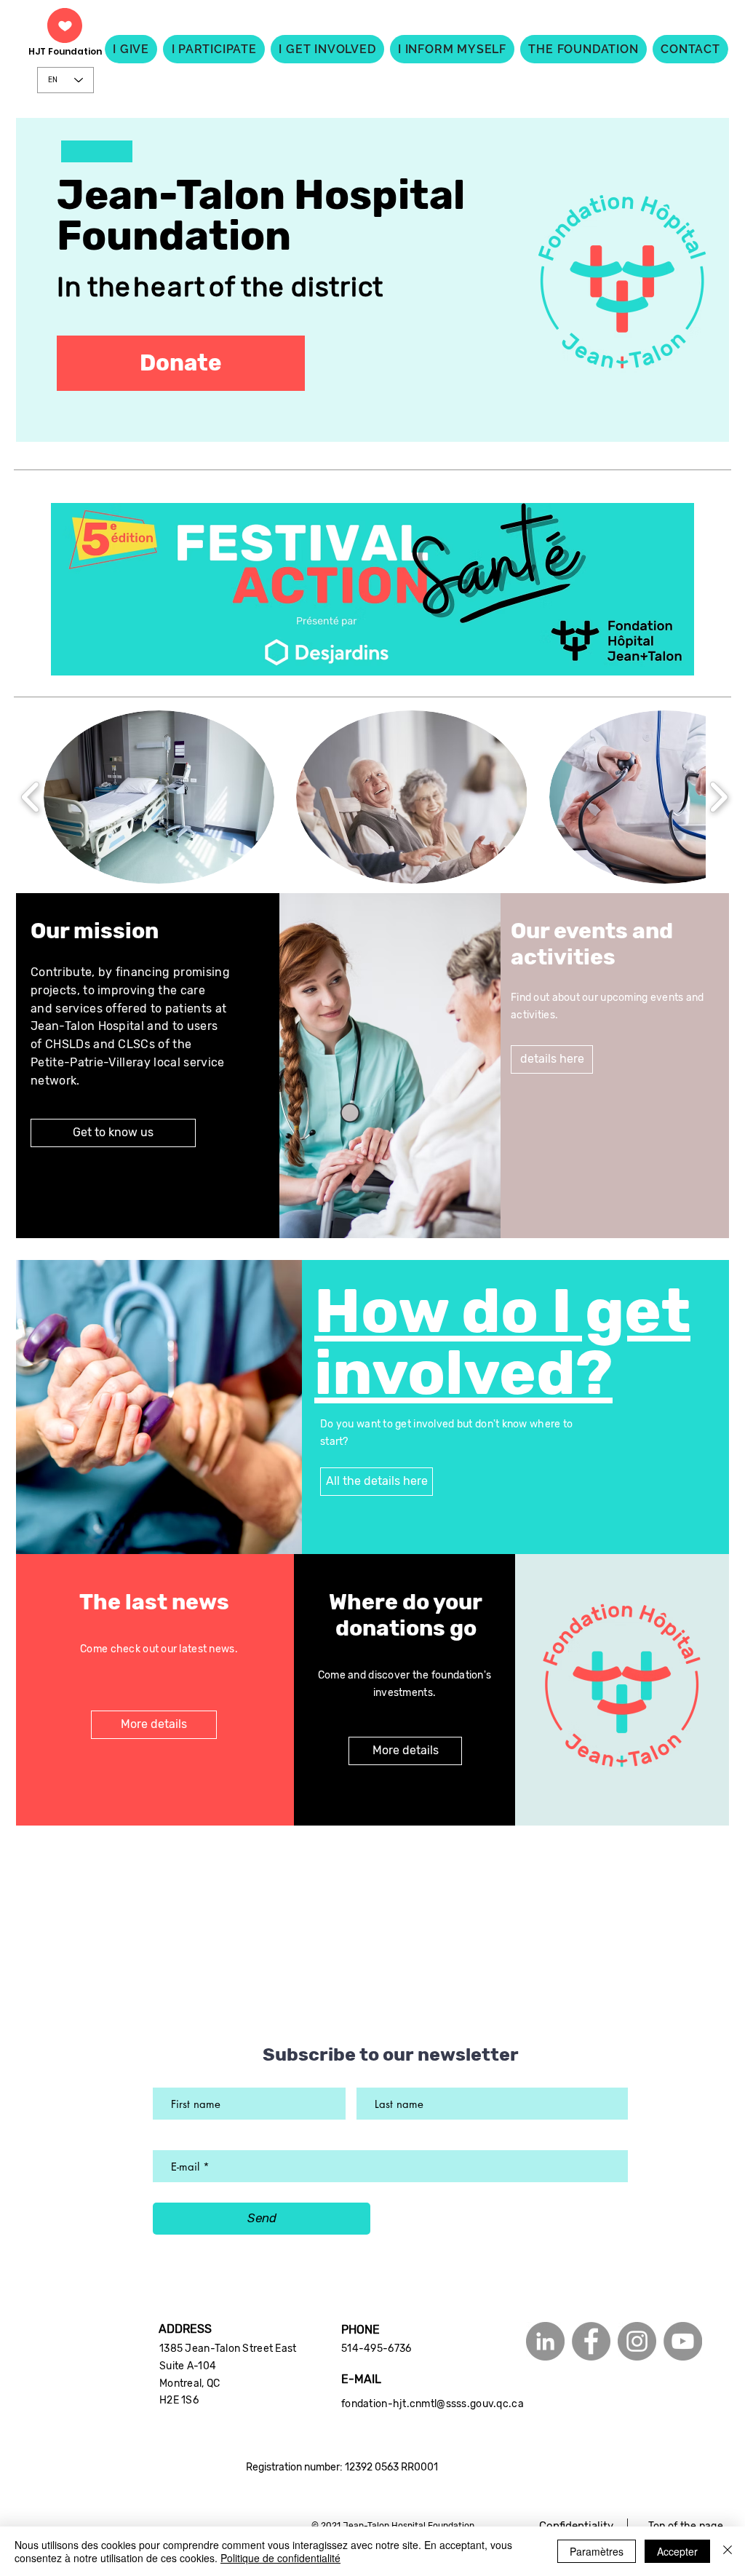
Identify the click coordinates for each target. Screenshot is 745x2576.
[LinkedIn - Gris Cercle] (545, 2341)
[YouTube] (683, 2341)
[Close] (728, 2551)
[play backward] (31, 797)
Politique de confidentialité (280, 2558)
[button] (181, 363)
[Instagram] (637, 2341)
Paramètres (597, 2551)
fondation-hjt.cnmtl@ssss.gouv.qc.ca (433, 2404)
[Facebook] (591, 2341)
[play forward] (718, 797)
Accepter (677, 2551)
